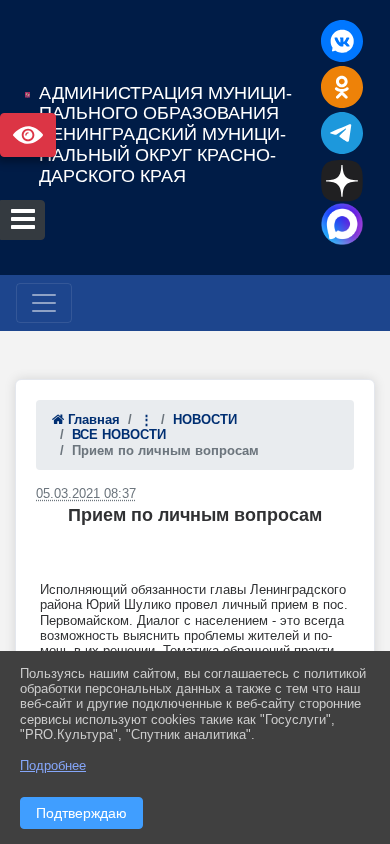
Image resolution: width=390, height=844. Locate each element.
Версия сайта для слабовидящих (28, 135)
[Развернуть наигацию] (44, 303)
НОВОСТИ (205, 419)
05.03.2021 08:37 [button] (86, 493)
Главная (92, 419)
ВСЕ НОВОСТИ (119, 434)
